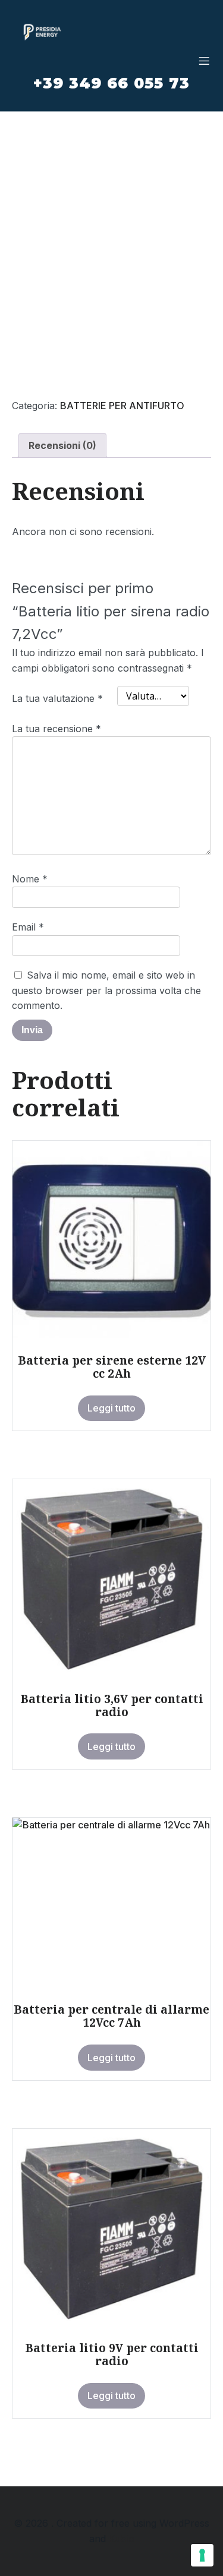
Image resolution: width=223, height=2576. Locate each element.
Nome (30, 879)
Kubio (122, 2539)
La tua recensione (56, 729)
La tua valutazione (57, 698)
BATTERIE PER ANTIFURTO (122, 406)
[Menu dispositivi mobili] (204, 61)
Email (28, 927)
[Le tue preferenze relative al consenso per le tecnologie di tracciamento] (202, 2555)
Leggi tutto (111, 1408)
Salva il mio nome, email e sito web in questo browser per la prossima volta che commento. (106, 990)
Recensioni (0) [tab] (62, 445)
